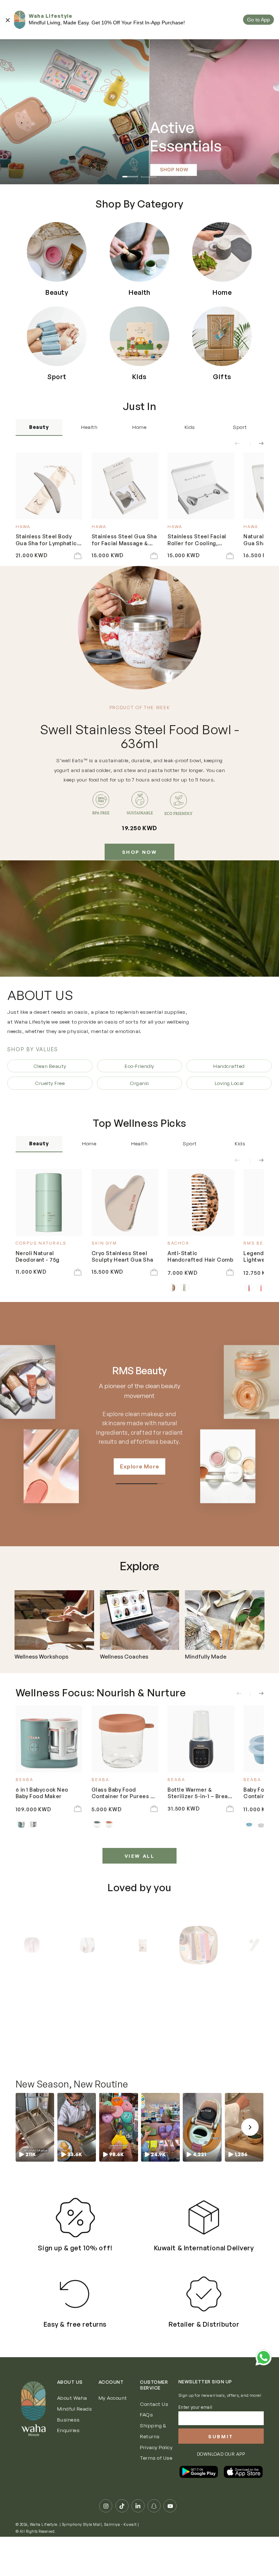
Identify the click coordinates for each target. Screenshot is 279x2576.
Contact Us (154, 2404)
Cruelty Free (50, 1083)
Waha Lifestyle (44, 2524)
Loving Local (229, 1083)
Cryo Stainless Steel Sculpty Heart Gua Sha (122, 1256)
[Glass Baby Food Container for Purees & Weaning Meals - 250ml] (125, 1739)
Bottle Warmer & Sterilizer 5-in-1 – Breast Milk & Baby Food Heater (200, 1793)
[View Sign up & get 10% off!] (75, 2217)
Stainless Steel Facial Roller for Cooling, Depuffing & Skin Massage (197, 540)
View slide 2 (149, 172)
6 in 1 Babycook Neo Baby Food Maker (42, 1793)
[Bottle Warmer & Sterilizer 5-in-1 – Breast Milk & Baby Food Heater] (201, 1739)
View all (140, 1856)
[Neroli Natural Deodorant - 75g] (49, 1202)
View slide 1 (130, 172)
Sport (240, 427)
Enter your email (195, 2407)
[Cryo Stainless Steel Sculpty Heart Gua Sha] (125, 1202)
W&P (139, 1371)
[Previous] (22, 1945)
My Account (113, 2398)
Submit (221, 2436)
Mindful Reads (75, 2409)
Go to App (258, 20)
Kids (190, 427)
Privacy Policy (156, 2447)
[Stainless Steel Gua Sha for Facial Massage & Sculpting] (125, 486)
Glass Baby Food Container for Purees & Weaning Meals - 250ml (123, 1793)
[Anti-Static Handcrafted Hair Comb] (201, 1202)
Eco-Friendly (139, 1066)
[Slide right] (257, 444)
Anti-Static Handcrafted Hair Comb (200, 1256)
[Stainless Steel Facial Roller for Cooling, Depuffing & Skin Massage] (201, 486)
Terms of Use (156, 2458)
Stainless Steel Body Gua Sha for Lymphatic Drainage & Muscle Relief (46, 540)
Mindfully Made (206, 1657)
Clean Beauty (50, 1066)
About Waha (72, 2398)
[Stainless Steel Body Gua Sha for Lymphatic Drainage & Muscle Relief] (49, 486)
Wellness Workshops (41, 1657)
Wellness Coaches (124, 1657)
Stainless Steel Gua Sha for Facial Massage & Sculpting (124, 540)
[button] (35, 2127)
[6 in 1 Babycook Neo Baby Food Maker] (49, 1739)
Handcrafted (229, 1066)
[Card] (54, 1620)
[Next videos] (250, 2127)
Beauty (39, 427)
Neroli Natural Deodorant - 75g (38, 1256)
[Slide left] (241, 444)
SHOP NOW (140, 852)
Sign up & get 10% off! (75, 2248)
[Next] (258, 1945)
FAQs (146, 2414)
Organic (139, 1083)
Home (139, 427)
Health (89, 427)
